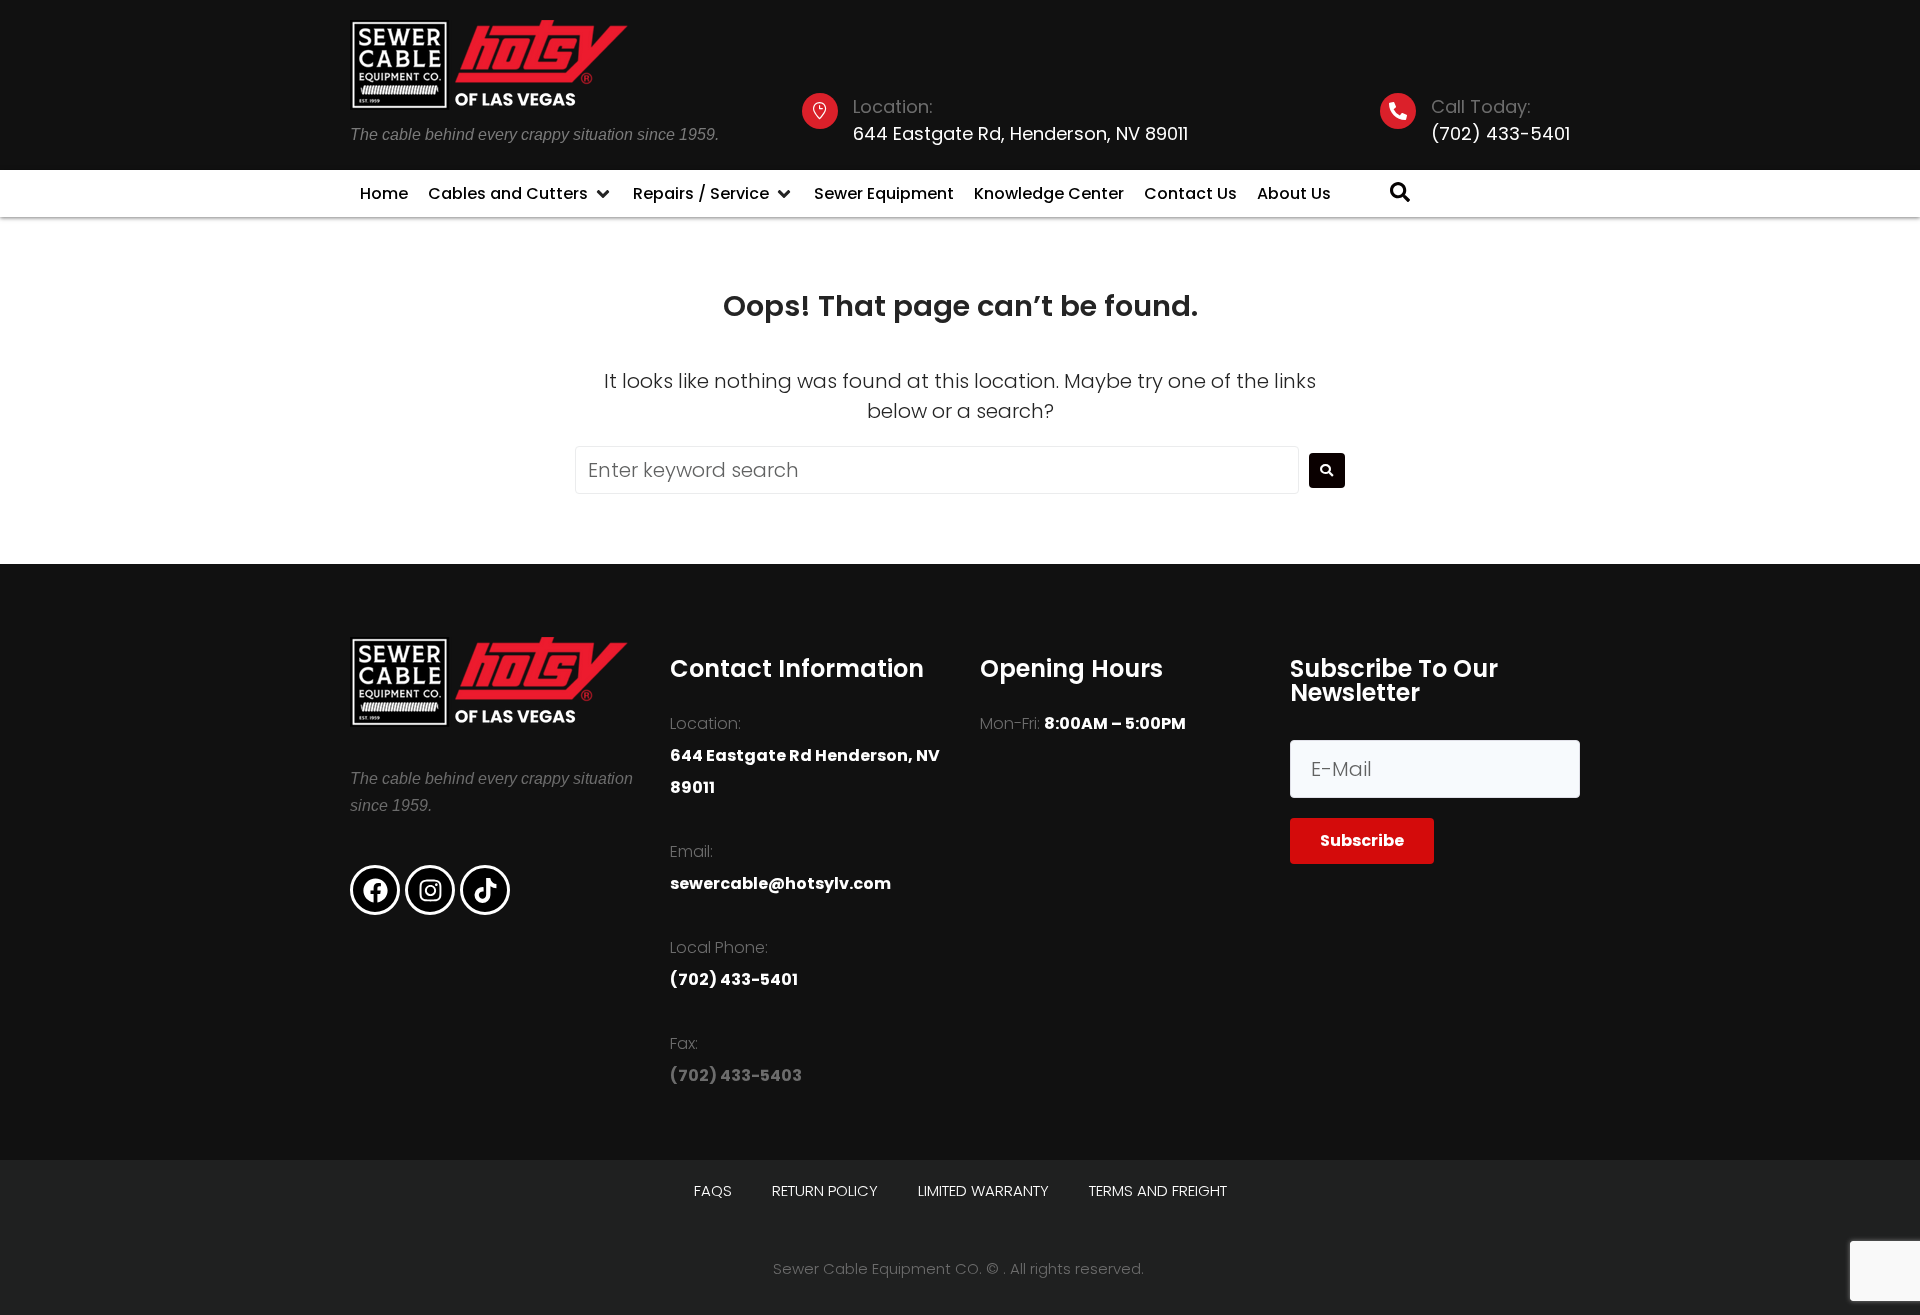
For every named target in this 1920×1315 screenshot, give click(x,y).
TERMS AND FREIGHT (1158, 1190)
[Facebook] (375, 890)
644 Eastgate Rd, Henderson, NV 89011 (1020, 133)
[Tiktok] (485, 890)
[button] (520, 194)
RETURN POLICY (825, 1190)
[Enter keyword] (1390, 193)
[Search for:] (937, 470)
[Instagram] (430, 890)
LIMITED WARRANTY (983, 1190)
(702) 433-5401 (1500, 133)
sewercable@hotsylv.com (780, 883)
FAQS (713, 1190)
